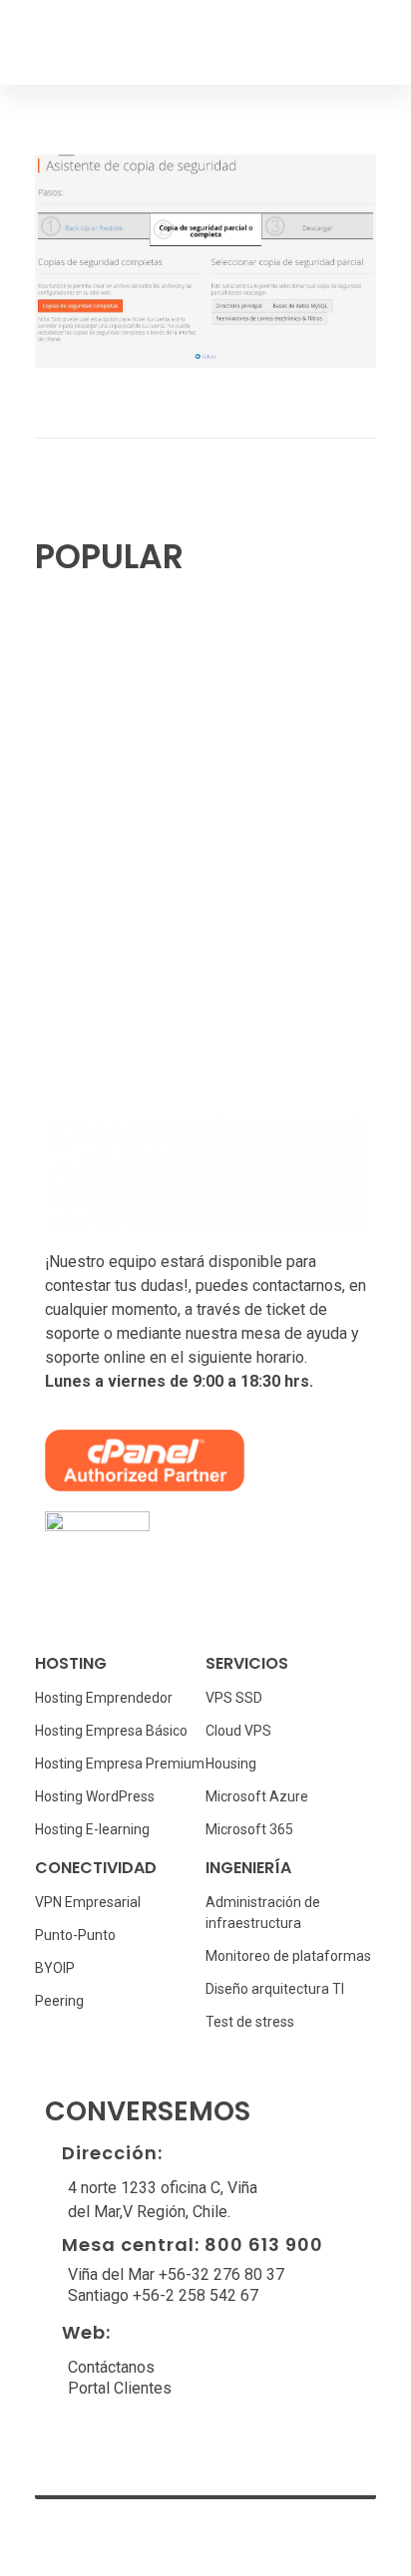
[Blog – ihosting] (105, 42)
